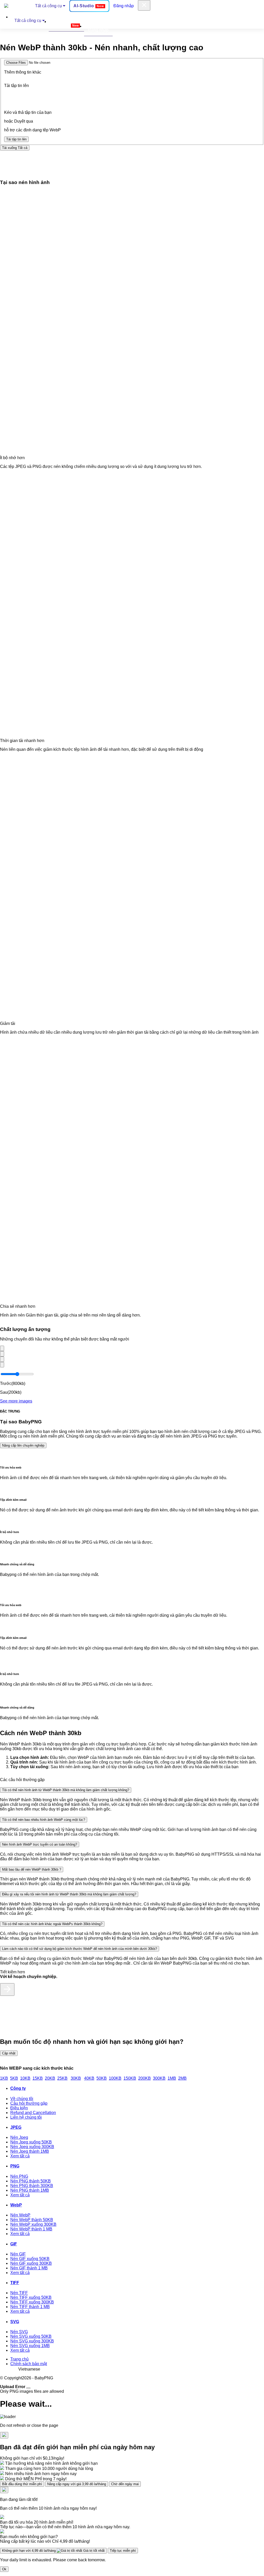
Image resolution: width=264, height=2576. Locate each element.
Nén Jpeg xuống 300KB (32, 2147)
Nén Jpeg (19, 2137)
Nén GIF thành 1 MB (29, 2268)
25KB (62, 2078)
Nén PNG (19, 2176)
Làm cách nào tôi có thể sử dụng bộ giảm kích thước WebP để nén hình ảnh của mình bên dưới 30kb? (80, 1949)
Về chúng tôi (22, 2099)
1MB (172, 2078)
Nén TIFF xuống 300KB (32, 2302)
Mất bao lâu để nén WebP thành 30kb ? (32, 1869)
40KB (89, 2078)
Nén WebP (20, 2215)
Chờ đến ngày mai (125, 2484)
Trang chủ (19, 2359)
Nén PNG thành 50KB (31, 2181)
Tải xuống (15, 148)
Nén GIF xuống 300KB (31, 2263)
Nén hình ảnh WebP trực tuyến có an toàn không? (40, 1844)
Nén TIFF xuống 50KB (31, 2297)
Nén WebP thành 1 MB (31, 2229)
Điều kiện (19, 2108)
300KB (159, 2078)
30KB (76, 2078)
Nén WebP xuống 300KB (33, 2224)
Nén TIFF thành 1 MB (30, 2307)
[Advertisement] (94, 162)
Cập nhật (9, 2053)
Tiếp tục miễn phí (123, 2551)
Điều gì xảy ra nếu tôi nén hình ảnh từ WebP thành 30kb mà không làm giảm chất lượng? (69, 1894)
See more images (16, 1401)
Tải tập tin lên (16, 139)
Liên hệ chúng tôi (26, 2117)
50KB (102, 2078)
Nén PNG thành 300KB (32, 2186)
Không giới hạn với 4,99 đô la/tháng (53, 2551)
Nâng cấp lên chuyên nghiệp (23, 1445)
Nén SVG (19, 2332)
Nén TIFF (19, 2293)
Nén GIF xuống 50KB (30, 2259)
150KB (130, 2078)
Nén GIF (18, 2254)
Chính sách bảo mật (29, 2364)
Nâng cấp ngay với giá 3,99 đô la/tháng (77, 2484)
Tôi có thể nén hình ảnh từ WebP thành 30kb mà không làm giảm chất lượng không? (66, 1790)
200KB (145, 2078)
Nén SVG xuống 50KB (31, 2336)
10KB (25, 2078)
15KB (38, 2078)
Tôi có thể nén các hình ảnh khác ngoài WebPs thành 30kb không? (52, 1924)
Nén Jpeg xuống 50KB (31, 2142)
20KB (50, 2078)
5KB (14, 2078)
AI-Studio (89, 6)
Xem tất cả (20, 2156)
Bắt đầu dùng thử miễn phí (22, 2484)
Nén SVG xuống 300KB (32, 2341)
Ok (4, 2569)
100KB (115, 2078)
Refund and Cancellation (33, 2113)
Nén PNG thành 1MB (30, 2190)
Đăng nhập (124, 6)
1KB (4, 2078)
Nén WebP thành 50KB (32, 2220)
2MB (182, 2078)
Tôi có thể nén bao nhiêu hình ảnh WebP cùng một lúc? (44, 1820)
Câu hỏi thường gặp (29, 2103)
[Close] (28, 2388)
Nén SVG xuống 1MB (30, 2346)
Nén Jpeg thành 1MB (30, 2151)
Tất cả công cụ (49, 6)
